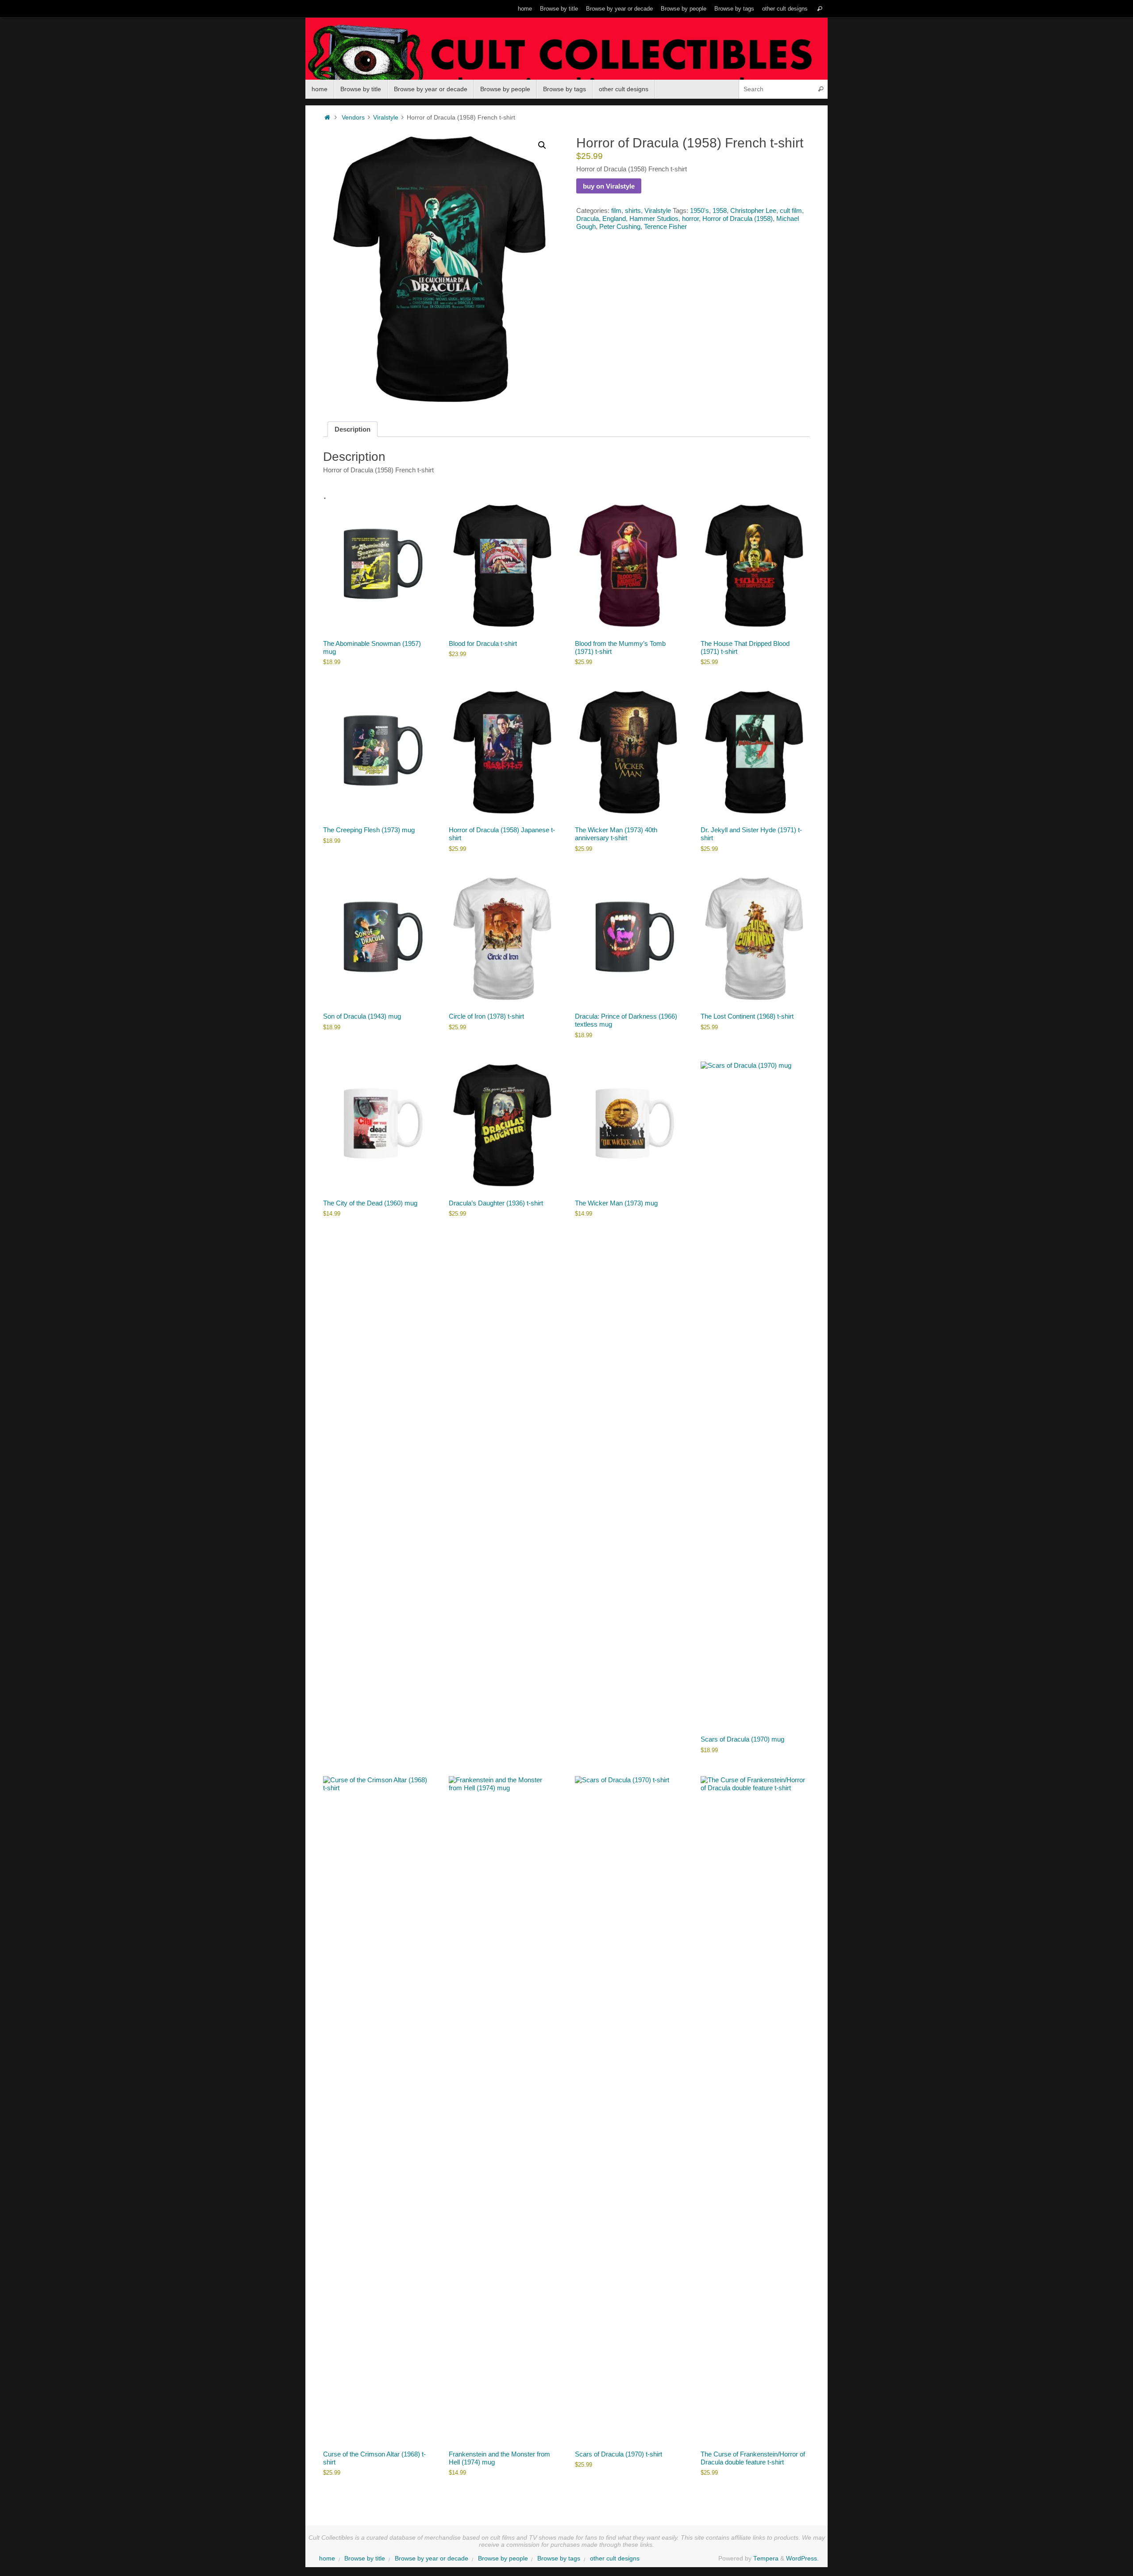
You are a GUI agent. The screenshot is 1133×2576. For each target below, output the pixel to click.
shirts (633, 210)
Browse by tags (734, 9)
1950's (699, 210)
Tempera (766, 2559)
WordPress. (802, 2559)
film (616, 210)
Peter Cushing (620, 226)
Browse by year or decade (619, 9)
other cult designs (785, 9)
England (614, 218)
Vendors (353, 118)
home (525, 9)
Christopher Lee (753, 210)
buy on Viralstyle (609, 186)
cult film (791, 210)
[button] (542, 145)
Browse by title (559, 9)
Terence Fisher (665, 226)
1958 (720, 210)
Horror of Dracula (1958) (738, 218)
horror (690, 218)
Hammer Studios (654, 218)
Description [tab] (353, 429)
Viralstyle (386, 118)
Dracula (588, 218)
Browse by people (684, 9)
